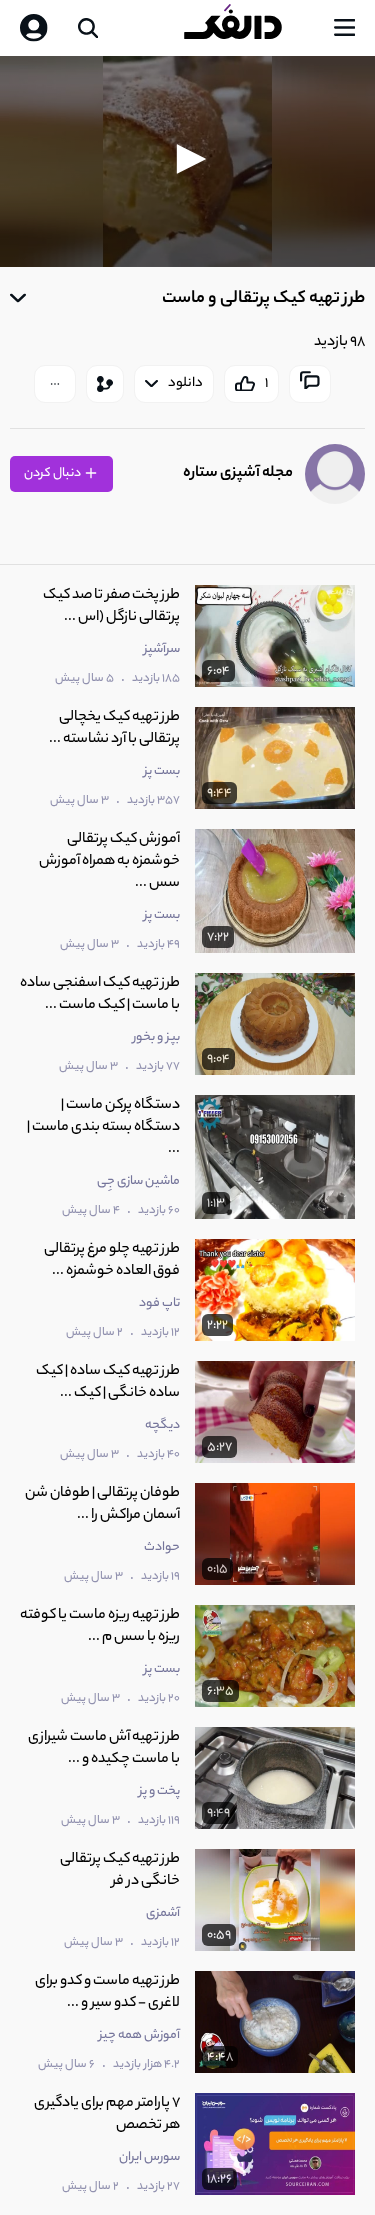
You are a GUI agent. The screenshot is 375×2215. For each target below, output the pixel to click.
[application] (187, 161)
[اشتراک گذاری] (105, 384)
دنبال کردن (53, 473)
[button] (188, 159)
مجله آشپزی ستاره (238, 473)
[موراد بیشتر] (55, 384)
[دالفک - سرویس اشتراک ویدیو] (249, 28)
